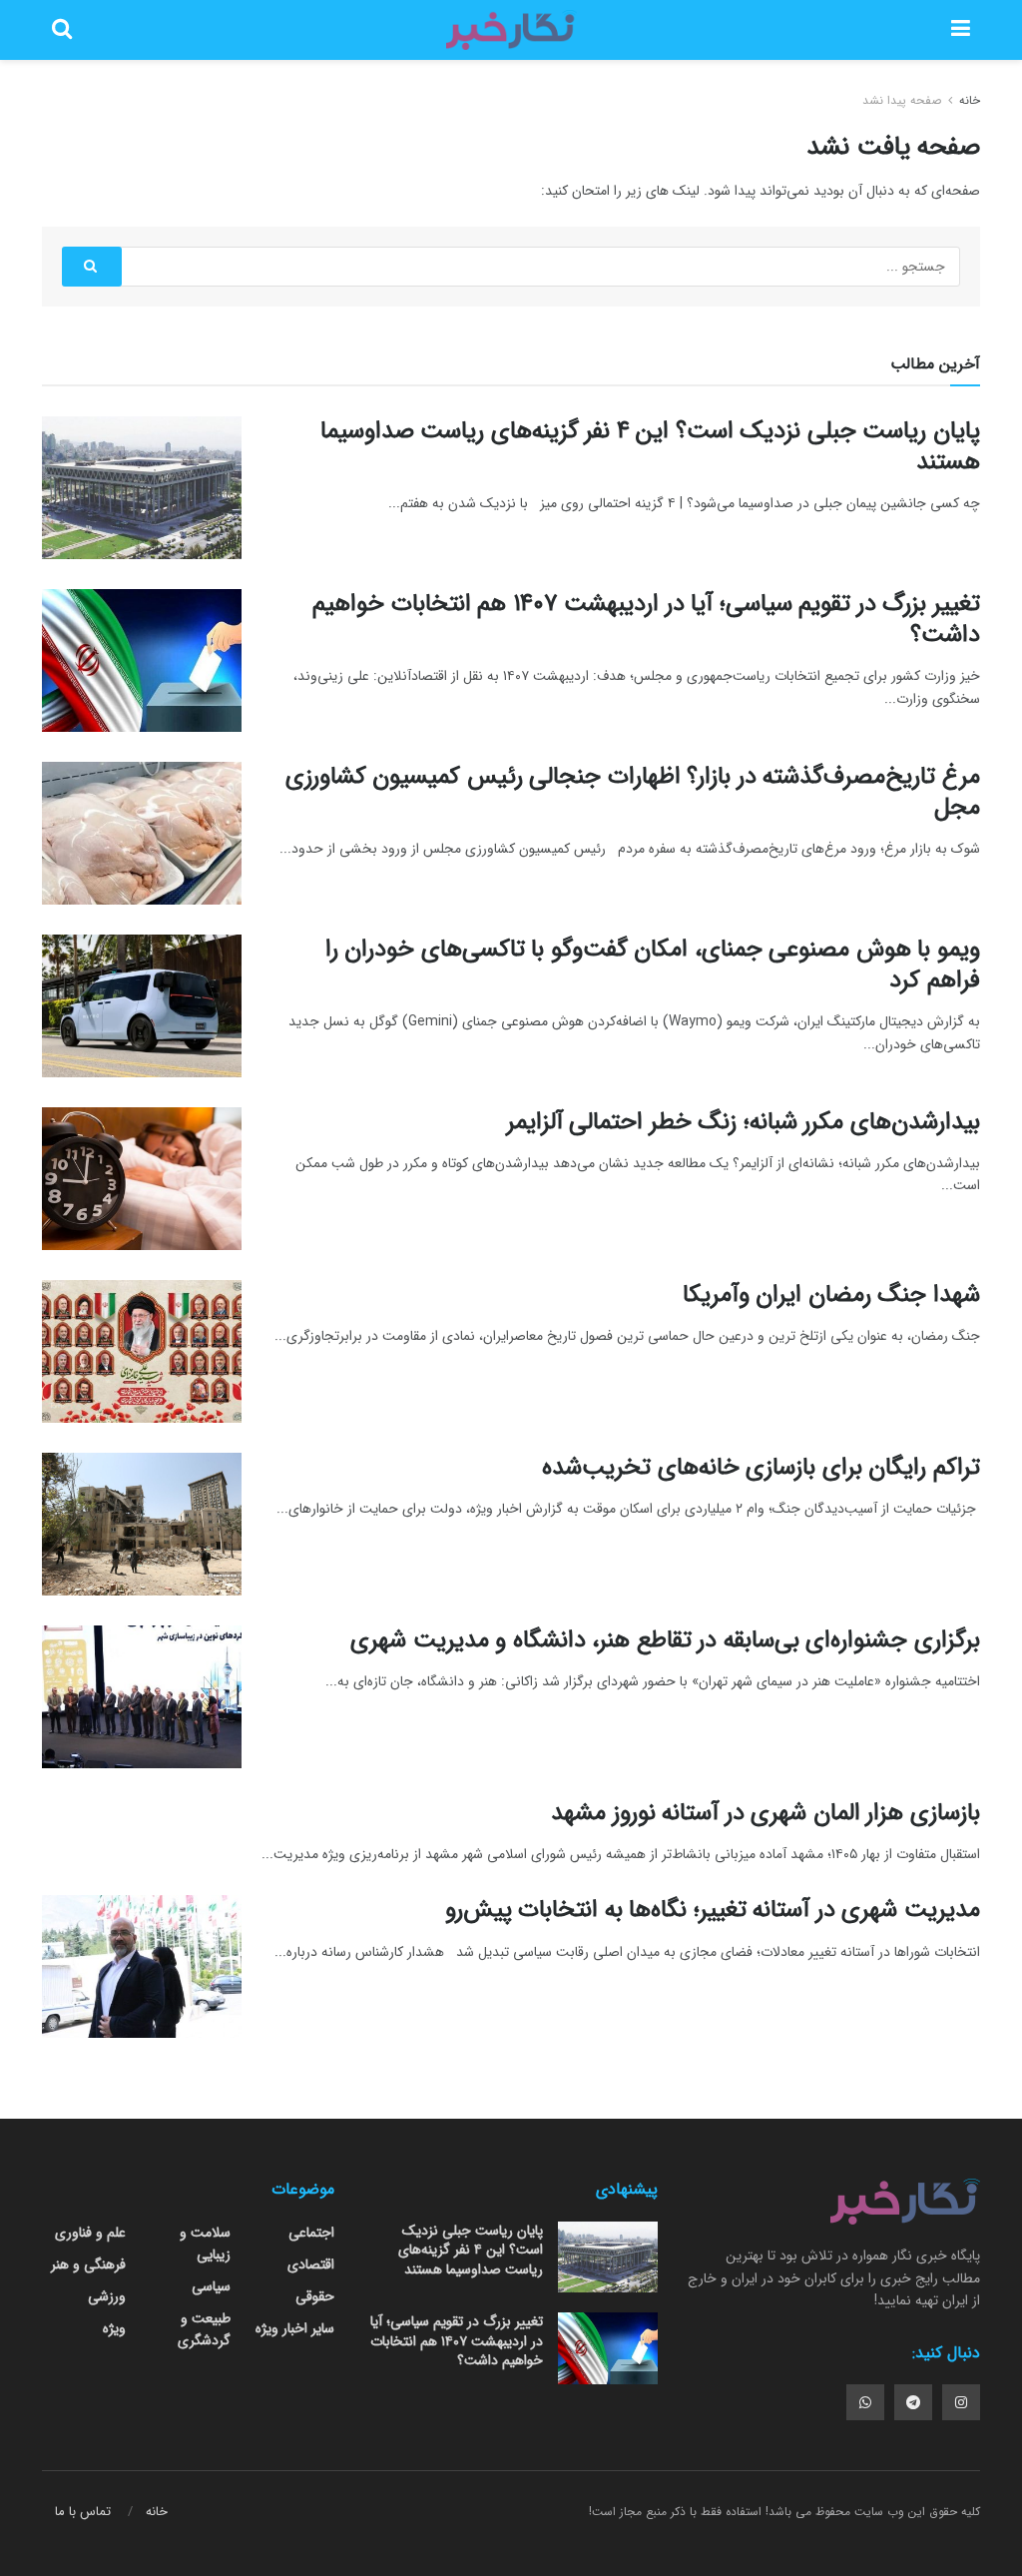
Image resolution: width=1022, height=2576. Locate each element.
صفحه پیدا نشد (902, 100)
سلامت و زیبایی (205, 2244)
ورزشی (107, 2296)
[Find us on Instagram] (961, 2402)
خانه (968, 100)
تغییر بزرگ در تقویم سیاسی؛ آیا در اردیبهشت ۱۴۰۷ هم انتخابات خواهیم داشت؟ (646, 620)
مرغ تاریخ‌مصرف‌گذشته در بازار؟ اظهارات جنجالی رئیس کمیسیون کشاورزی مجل (633, 792)
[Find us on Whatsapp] (865, 2402)
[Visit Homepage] (511, 30)
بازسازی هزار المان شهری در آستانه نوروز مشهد (766, 1813)
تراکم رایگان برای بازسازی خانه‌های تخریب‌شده (761, 1468)
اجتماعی (311, 2233)
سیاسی (211, 2286)
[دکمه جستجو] (62, 30)
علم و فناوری (90, 2233)
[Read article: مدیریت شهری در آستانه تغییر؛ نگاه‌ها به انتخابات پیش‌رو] (142, 1966)
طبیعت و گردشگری (204, 2329)
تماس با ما (83, 2512)
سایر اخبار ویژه (295, 2328)
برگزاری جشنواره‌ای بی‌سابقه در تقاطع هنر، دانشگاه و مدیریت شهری (665, 1640)
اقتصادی (311, 2264)
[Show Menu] (961, 30)
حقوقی (315, 2296)
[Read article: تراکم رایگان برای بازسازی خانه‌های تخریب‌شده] (142, 1524)
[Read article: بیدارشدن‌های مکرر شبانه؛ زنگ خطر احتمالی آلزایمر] (142, 1179)
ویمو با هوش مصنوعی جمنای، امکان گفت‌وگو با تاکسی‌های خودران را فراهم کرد (653, 965)
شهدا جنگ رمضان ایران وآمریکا (831, 1295)
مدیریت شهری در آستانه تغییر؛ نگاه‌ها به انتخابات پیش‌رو (713, 1910)
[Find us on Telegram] (913, 2402)
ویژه (114, 2328)
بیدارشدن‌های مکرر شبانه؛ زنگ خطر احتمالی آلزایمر (744, 1122)
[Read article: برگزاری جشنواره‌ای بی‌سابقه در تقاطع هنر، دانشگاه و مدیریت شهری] (142, 1697)
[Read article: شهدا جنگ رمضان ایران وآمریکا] (142, 1351)
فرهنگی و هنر (88, 2264)
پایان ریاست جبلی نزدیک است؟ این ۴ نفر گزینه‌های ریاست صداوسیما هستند (650, 447)
